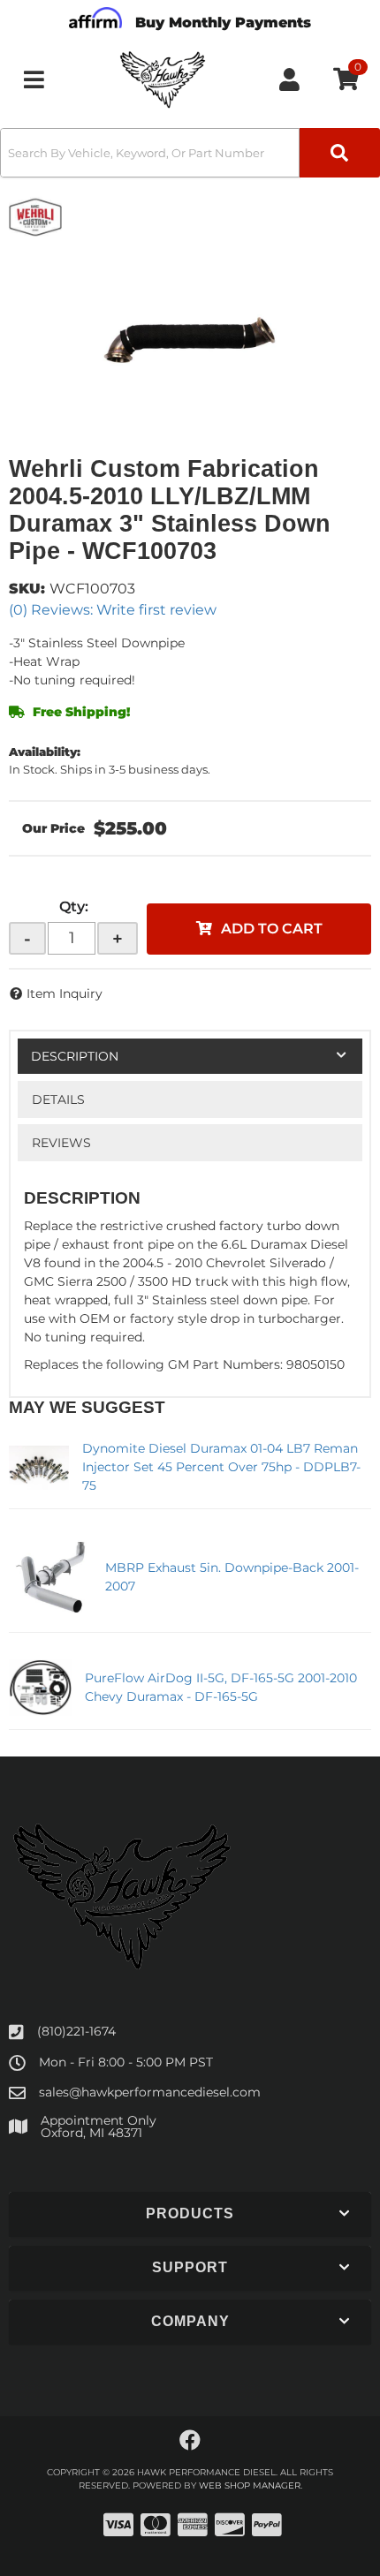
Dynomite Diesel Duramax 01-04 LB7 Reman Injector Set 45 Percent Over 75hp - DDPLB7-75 (221, 1467)
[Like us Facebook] (190, 2441)
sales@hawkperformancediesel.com (150, 2092)
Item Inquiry (65, 993)
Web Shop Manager (250, 2485)
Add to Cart (272, 929)
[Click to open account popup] (289, 79)
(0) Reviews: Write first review (113, 610)
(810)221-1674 (76, 2031)
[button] (190, 153)
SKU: (27, 589)
